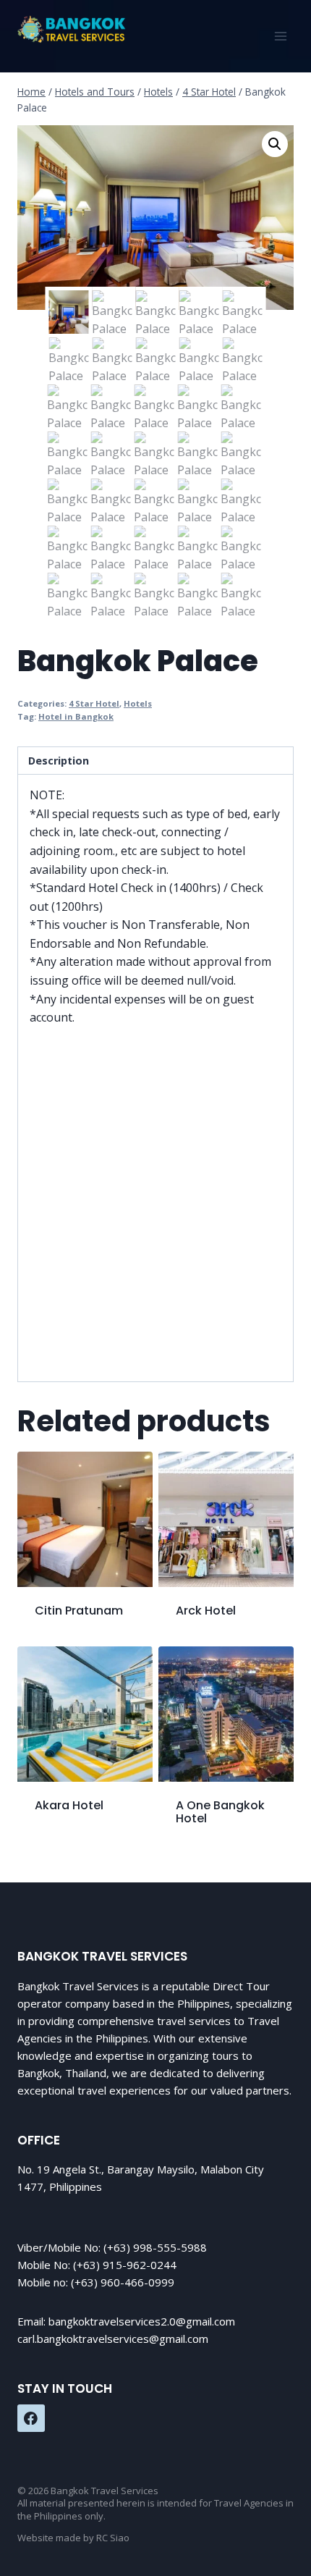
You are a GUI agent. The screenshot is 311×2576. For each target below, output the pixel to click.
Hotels (138, 703)
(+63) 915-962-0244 (125, 2265)
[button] (275, 144)
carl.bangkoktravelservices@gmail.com (113, 2339)
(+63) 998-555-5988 (155, 2247)
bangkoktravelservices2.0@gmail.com (142, 2321)
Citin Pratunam (79, 1611)
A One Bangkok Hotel (220, 1812)
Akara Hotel (69, 1805)
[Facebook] (31, 2418)
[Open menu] (280, 36)
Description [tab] (59, 761)
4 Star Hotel (94, 703)
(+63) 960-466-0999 (123, 2282)
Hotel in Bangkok (76, 716)
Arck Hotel (206, 1611)
